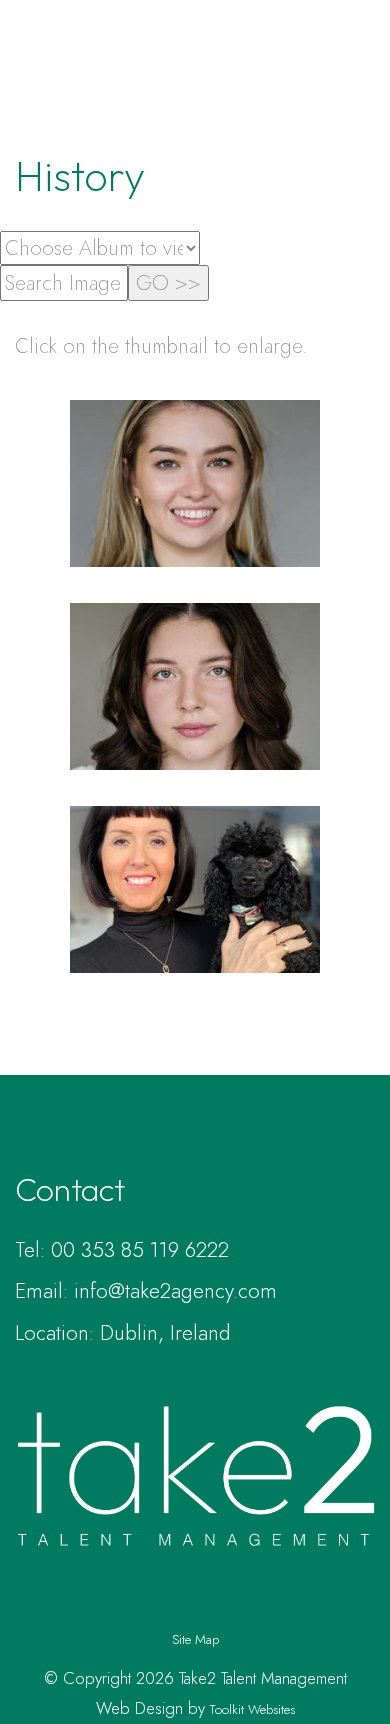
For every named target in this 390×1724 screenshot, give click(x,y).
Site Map (195, 1639)
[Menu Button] (360, 76)
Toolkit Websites (252, 1709)
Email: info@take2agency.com (146, 1291)
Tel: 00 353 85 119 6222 (122, 1250)
